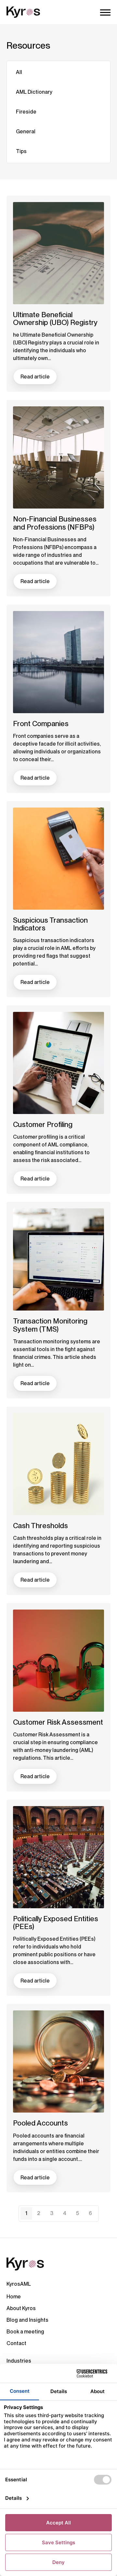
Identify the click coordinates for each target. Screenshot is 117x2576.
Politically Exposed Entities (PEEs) (56, 1923)
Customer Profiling (43, 1124)
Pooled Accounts (40, 2123)
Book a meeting (25, 2332)
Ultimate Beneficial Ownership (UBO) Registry (55, 318)
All (19, 72)
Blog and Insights (27, 2320)
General (26, 132)
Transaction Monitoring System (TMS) (50, 1325)
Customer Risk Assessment (58, 1722)
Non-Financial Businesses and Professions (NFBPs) (55, 523)
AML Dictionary (34, 92)
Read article (35, 377)
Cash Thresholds (40, 1526)
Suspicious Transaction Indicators (50, 924)
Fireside (26, 112)
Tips (21, 151)
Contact (16, 2343)
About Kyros (21, 2308)
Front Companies (41, 724)
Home (14, 2297)
